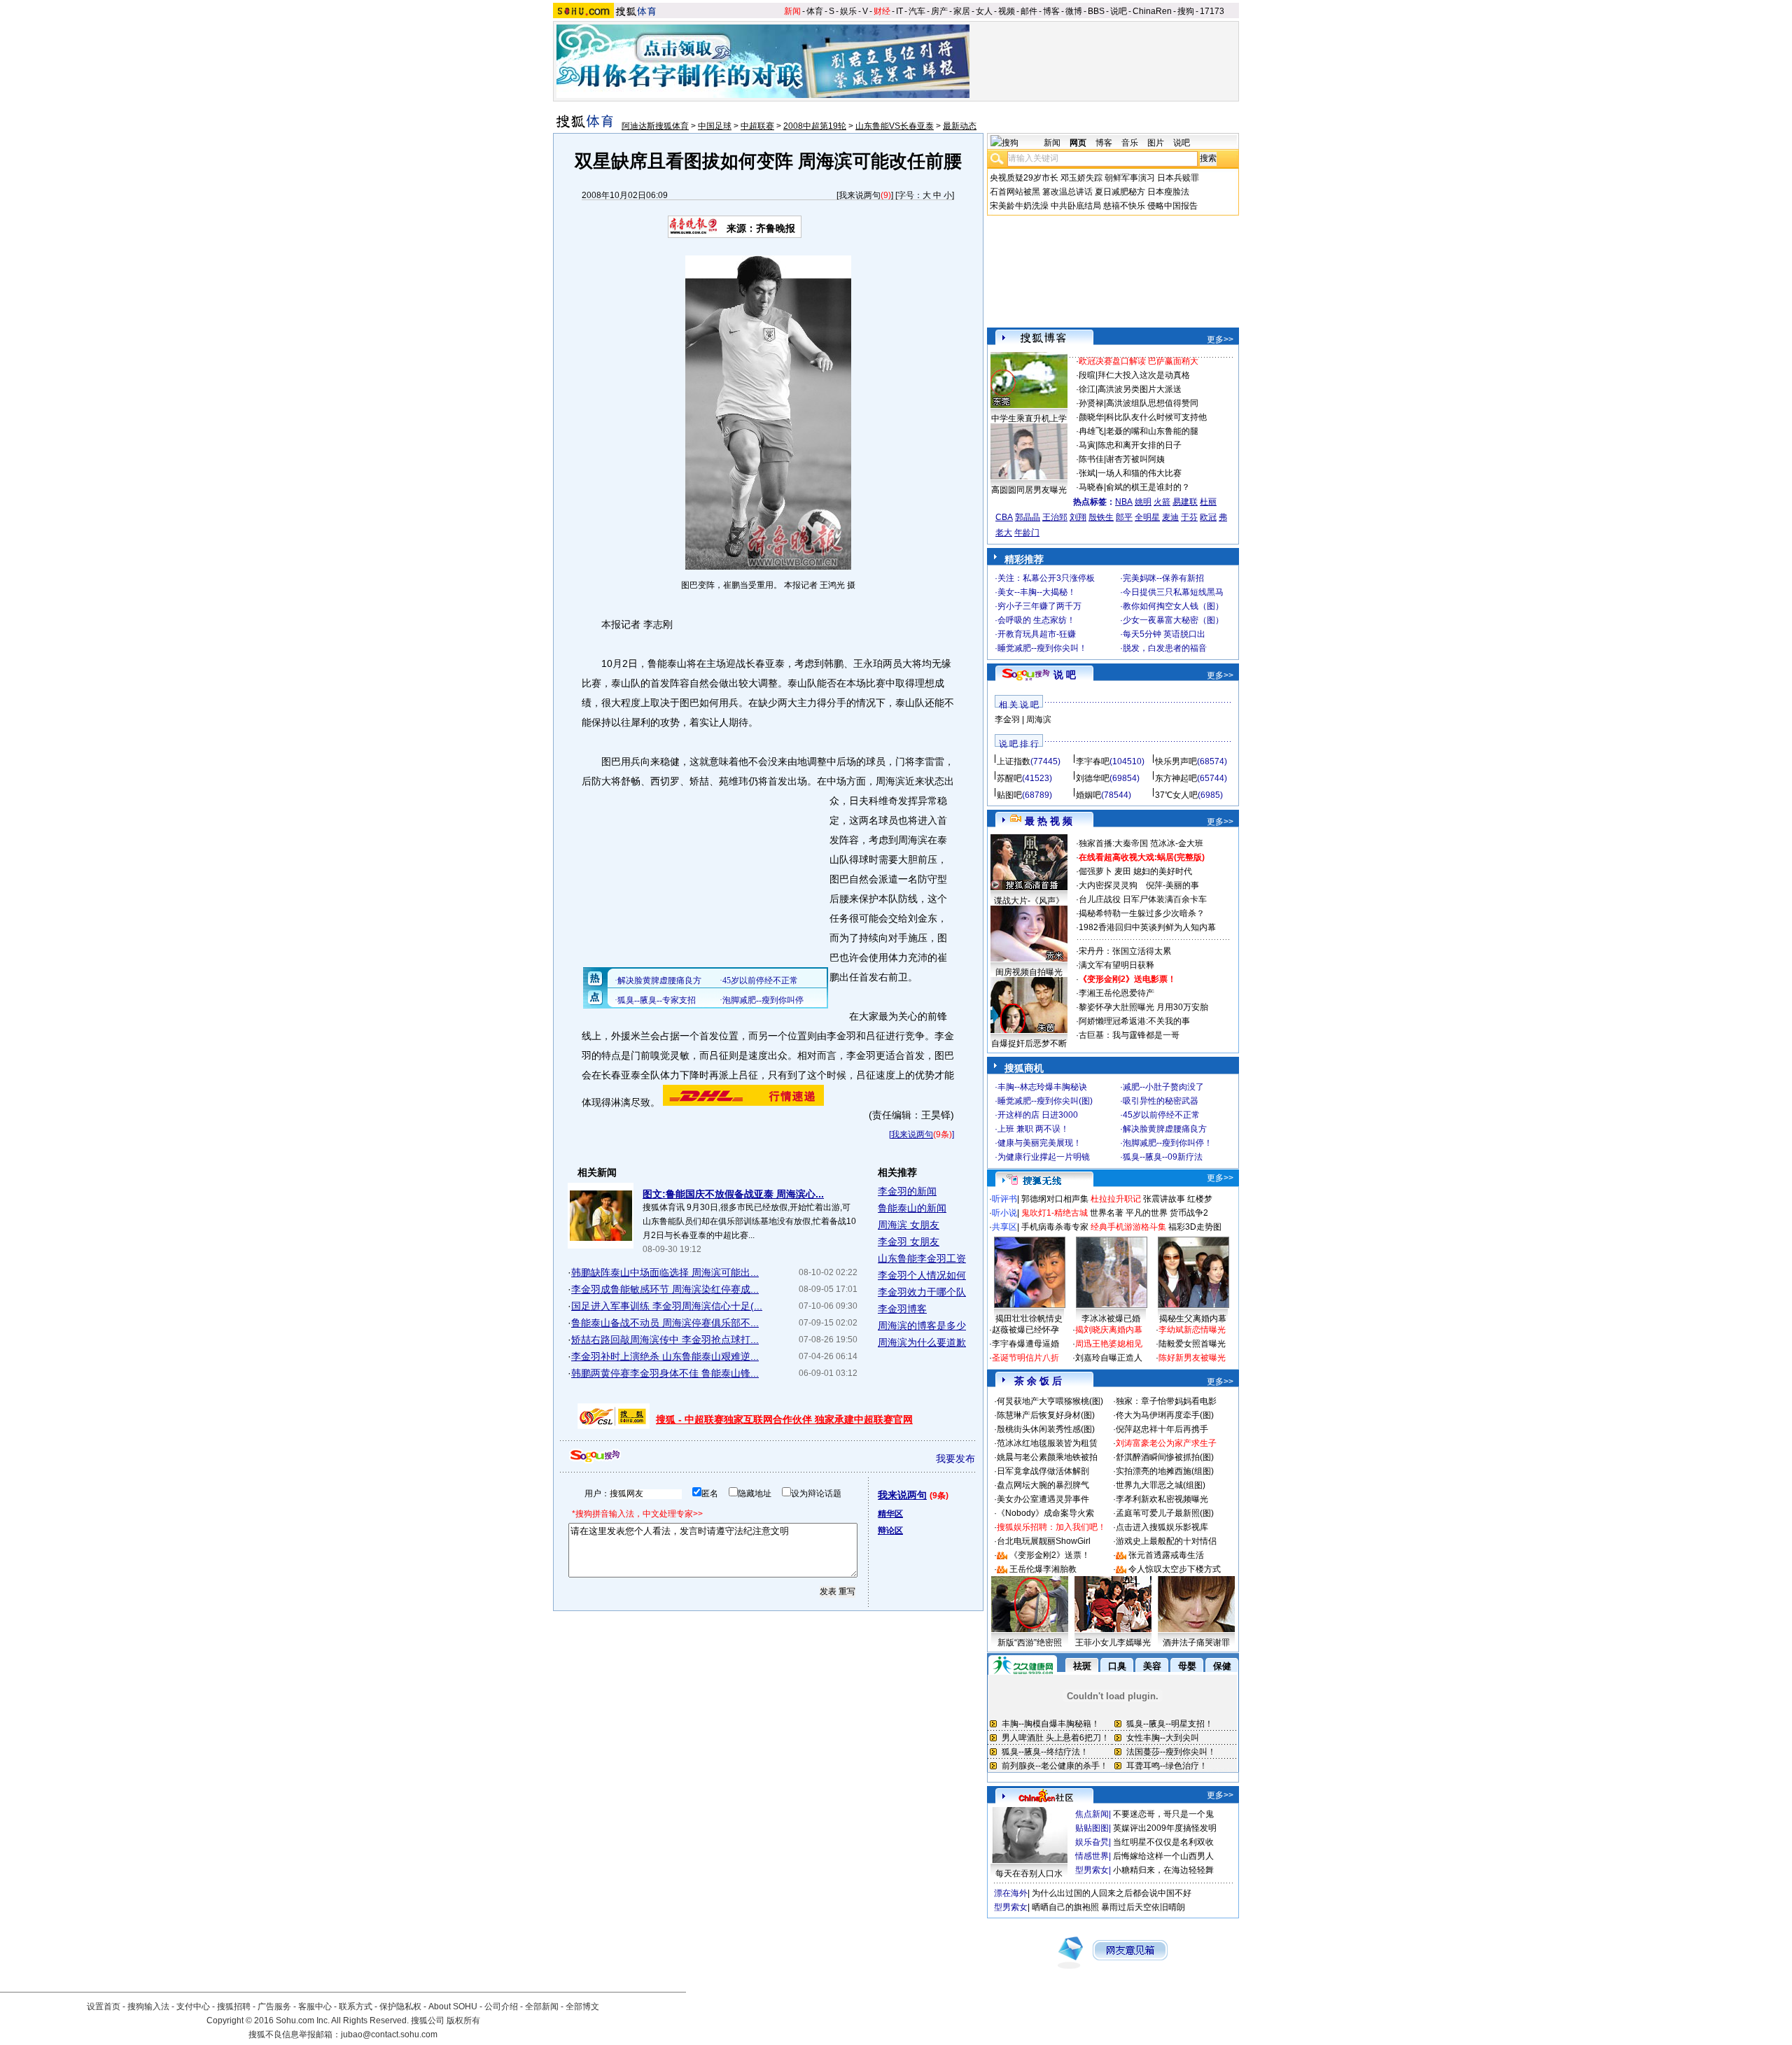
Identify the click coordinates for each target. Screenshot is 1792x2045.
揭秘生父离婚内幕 (1193, 1319)
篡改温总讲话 (1067, 192)
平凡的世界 (1147, 1213)
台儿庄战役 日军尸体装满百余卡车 (1143, 899)
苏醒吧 (1009, 778)
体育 (815, 11)
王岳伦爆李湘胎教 (1043, 1569)
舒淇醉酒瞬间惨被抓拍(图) (1165, 1457)
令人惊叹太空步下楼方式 (1175, 1569)
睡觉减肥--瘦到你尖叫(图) (1045, 1101)
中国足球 (715, 126)
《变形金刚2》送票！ (1050, 1555)
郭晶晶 (1028, 517)
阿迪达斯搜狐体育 (655, 126)
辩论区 (890, 1531)
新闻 (792, 11)
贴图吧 (1009, 795)
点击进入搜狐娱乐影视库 (1162, 1527)
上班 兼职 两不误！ (1033, 1129)
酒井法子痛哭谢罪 (1196, 1643)
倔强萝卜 (1095, 871)
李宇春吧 (1093, 761)
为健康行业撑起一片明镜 (1044, 1157)
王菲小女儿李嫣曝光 (1113, 1643)
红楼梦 (1200, 1199)
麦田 (1123, 871)
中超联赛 (757, 126)
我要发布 (955, 1459)
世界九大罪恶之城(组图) (1161, 1485)
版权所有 (463, 2021)
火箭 (1162, 502)
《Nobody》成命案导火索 (1045, 1513)
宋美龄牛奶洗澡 (1019, 206)
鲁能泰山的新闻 (912, 1208)
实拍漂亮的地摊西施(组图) (1165, 1471)
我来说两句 (860, 195)
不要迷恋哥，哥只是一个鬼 (1163, 1814)
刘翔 (1078, 517)
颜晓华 (1091, 417)
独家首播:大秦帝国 (1113, 843)
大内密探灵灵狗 (1108, 885)
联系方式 (356, 2007)
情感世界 (1092, 1856)
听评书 (1004, 1199)
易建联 (1185, 502)
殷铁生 (1101, 517)
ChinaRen (1152, 11)
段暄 (1087, 375)
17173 (1212, 11)
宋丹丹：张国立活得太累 (1125, 951)
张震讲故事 (1164, 1199)
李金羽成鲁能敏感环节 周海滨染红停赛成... (665, 1289)
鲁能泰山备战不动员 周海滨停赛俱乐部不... (665, 1323)
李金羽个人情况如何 (922, 1275)
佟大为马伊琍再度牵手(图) (1165, 1415)
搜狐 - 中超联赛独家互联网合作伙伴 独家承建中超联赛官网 (784, 1419)
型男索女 (1092, 1870)
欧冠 (1208, 517)
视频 (1007, 11)
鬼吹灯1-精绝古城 (1055, 1213)
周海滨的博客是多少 (922, 1326)
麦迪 (1170, 517)
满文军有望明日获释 (1116, 965)
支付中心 (193, 2007)
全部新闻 (542, 2007)
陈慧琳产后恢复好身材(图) (1046, 1415)
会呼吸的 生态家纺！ (1036, 620)
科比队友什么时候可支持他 (1156, 417)
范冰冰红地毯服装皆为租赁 (1047, 1443)
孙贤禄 (1091, 403)
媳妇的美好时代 (1163, 871)
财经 (882, 11)
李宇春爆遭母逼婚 (1025, 1344)
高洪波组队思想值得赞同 (1152, 403)
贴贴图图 (1092, 1828)
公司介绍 (501, 2007)
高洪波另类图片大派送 (1140, 389)
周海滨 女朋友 (909, 1225)
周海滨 (1039, 719)
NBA (1124, 502)
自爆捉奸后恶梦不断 (1029, 1043)
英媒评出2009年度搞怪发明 (1165, 1828)
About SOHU (453, 2007)
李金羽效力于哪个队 (922, 1292)
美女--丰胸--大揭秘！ (1037, 592)
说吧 (1119, 11)
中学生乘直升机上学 (1029, 419)
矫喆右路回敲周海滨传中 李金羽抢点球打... (665, 1340)
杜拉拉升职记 (1116, 1199)
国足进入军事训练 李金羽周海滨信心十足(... (667, 1306)
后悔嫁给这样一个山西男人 (1163, 1856)
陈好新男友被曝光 (1192, 1358)
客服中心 (315, 2007)
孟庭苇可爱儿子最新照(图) (1165, 1513)
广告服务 (274, 2007)
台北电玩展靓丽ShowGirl (1044, 1541)
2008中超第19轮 (815, 126)
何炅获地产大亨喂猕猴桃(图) (1050, 1401)
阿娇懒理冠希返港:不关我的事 (1134, 1021)
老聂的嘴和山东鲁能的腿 (1152, 431)
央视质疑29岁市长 (1024, 178)
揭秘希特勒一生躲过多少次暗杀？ (1142, 913)
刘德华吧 (1093, 778)
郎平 (1124, 517)
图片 (1156, 143)
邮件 (1029, 11)
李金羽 (1007, 719)
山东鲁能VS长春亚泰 (895, 126)
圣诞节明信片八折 (1025, 1358)
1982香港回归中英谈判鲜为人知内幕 (1147, 927)
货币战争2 (1189, 1213)
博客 (1051, 11)
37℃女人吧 (1176, 795)
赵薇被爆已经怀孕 (1025, 1330)
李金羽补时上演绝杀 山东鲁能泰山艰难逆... (665, 1356)
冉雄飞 (1091, 431)
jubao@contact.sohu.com (389, 2035)
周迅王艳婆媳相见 (1109, 1344)
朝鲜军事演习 (1130, 178)
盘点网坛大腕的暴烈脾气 (1043, 1485)
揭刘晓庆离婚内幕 (1109, 1330)
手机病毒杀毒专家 (1055, 1227)
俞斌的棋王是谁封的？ (1148, 487)
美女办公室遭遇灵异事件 (1043, 1499)
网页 (1078, 143)
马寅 (1087, 445)
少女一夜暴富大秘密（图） (1173, 620)
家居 (962, 11)
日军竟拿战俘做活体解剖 (1043, 1471)
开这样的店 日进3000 (1038, 1115)
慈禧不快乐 (1124, 206)
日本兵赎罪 (1178, 178)
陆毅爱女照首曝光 (1192, 1344)
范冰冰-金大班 (1177, 843)
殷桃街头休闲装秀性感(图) (1046, 1429)
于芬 (1189, 517)
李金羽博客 (902, 1309)
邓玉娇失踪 (1081, 178)
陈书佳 (1091, 459)
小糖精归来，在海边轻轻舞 (1163, 1870)
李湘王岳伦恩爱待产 (1116, 993)
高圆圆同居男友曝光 (1029, 490)
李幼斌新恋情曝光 (1192, 1330)
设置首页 (104, 2007)
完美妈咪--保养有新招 (1163, 578)
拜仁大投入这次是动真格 (1144, 375)
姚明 (1143, 502)
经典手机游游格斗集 (1128, 1227)
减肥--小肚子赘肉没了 (1163, 1087)
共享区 (1004, 1227)
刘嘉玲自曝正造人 (1109, 1358)
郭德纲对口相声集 (1055, 1199)
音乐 (1130, 143)
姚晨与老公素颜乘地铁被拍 (1047, 1457)
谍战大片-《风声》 (1029, 901)
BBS (1096, 11)
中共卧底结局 (1076, 206)
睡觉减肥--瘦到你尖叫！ (1042, 648)
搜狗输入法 (148, 2007)
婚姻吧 (1088, 795)
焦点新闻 (1092, 1814)
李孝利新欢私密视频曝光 (1162, 1499)
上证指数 (1014, 761)
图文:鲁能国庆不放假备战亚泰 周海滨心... (733, 1194)
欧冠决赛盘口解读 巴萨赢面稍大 (1139, 361)
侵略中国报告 (1172, 206)
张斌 (1087, 473)
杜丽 (1208, 502)
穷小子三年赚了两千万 (1039, 606)
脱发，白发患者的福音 (1165, 648)
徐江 (1087, 389)
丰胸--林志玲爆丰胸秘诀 (1042, 1087)
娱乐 (848, 11)
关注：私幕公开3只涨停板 (1046, 578)
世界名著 (1107, 1213)
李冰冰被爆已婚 (1111, 1319)
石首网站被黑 (1015, 192)
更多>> (1220, 339)
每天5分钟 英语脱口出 (1164, 634)
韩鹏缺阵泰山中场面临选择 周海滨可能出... (665, 1272)
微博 (1074, 11)
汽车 (917, 11)
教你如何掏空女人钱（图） (1173, 606)
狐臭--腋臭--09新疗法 (1163, 1157)
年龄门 (1027, 533)
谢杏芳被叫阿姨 (1135, 459)
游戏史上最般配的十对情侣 (1166, 1541)
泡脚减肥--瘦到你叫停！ (1168, 1143)
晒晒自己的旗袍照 (1065, 1907)
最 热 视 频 (1049, 821)
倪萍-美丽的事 (1172, 885)
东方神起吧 (1176, 778)
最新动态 (960, 126)
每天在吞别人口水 (1029, 1874)
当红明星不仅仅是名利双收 (1163, 1842)
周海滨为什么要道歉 (922, 1342)
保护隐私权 (400, 2007)
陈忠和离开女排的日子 (1140, 445)
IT (899, 11)
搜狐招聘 (234, 2007)
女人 (984, 11)
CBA (1004, 517)
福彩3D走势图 (1195, 1227)
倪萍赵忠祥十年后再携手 (1162, 1429)
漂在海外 (1011, 1893)
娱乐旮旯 (1092, 1842)
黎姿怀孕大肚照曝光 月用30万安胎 (1143, 1007)
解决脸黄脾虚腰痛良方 (1165, 1129)
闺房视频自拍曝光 (1029, 972)
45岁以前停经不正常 (1161, 1115)
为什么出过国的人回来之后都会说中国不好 (1112, 1893)
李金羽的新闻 (907, 1191)
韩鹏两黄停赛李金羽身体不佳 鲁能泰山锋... (665, 1373)
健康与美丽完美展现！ (1039, 1143)
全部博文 (582, 2007)
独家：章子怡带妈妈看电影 (1166, 1401)
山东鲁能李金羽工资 (922, 1258)
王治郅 (1055, 517)
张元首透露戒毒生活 (1166, 1555)
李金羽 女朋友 (909, 1242)
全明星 (1147, 517)
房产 (939, 11)
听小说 (1004, 1213)
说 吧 (1065, 675)
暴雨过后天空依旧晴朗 (1143, 1907)
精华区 (890, 1514)
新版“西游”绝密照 (1030, 1643)
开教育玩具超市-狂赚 (1037, 634)
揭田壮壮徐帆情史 (1029, 1319)
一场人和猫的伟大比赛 (1140, 473)
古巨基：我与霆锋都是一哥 (1129, 1035)
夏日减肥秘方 (1120, 192)
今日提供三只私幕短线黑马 (1173, 592)
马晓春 (1091, 487)
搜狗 (1186, 11)
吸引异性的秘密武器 (1161, 1101)
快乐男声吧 (1176, 761)
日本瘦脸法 (1168, 192)
